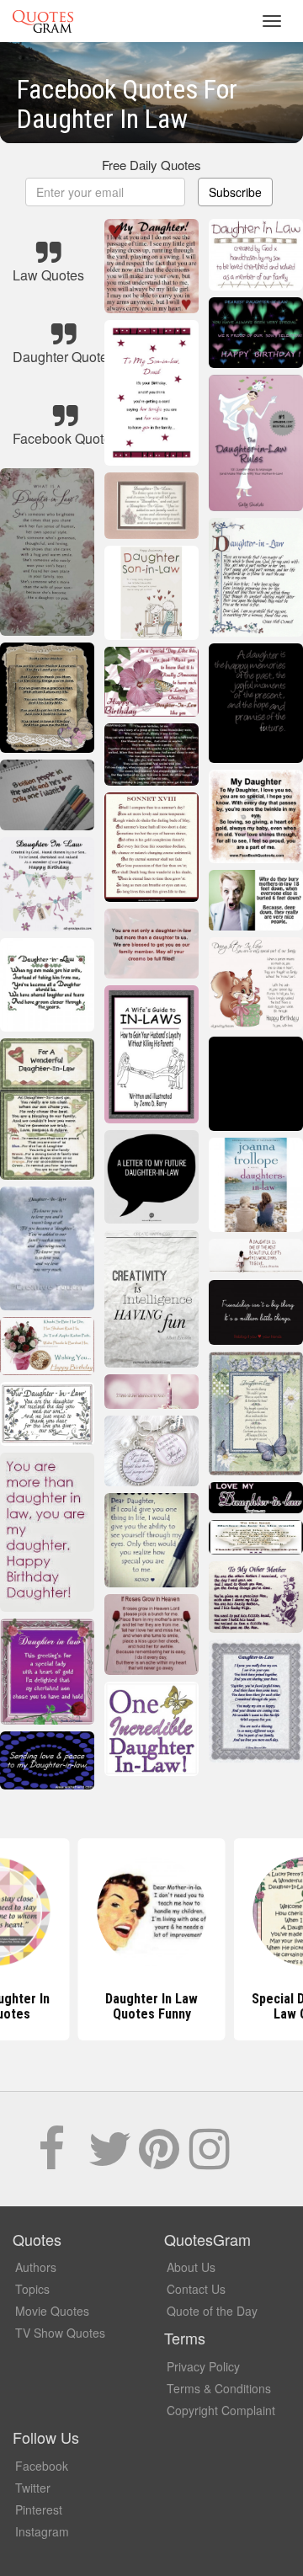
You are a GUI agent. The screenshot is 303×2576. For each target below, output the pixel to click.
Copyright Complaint (221, 2410)
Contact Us (196, 2289)
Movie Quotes (52, 2311)
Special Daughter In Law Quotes (152, 2006)
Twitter (33, 2488)
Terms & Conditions (219, 2388)
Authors (36, 2267)
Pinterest (39, 2509)
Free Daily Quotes (151, 165)
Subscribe (235, 192)
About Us (191, 2267)
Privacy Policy (203, 2366)
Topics (32, 2289)
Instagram (42, 2531)
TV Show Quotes (60, 2333)
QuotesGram (43, 21)
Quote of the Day (212, 2311)
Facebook (42, 2466)
